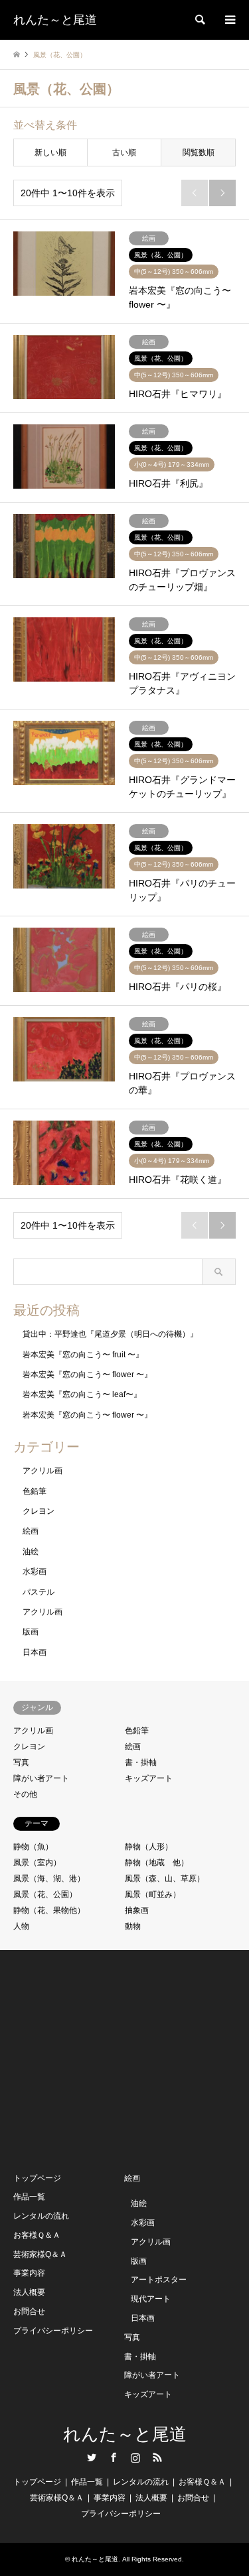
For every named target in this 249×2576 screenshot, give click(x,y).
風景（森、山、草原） (165, 1878)
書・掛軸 (141, 1762)
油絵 (31, 1552)
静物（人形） (149, 1847)
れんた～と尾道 (125, 2434)
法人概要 (29, 2292)
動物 (133, 1926)
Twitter (92, 2457)
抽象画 (137, 1910)
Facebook (114, 2457)
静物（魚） (33, 1847)
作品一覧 (29, 2197)
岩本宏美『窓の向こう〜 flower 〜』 (87, 1375)
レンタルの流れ (41, 2216)
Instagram (135, 2457)
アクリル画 (42, 1471)
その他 (25, 1794)
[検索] (199, 20)
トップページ (37, 2178)
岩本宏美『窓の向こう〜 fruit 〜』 (83, 1355)
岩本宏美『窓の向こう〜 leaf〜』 (82, 1394)
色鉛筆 (35, 1491)
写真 (21, 1762)
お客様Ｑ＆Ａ (37, 2235)
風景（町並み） (153, 1894)
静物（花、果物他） (49, 1910)
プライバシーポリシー (53, 2331)
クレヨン (39, 1511)
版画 (31, 1632)
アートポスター (159, 2280)
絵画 (31, 1531)
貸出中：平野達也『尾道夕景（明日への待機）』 (110, 1334)
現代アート (151, 2299)
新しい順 (50, 153)
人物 (21, 1926)
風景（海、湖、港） (49, 1878)
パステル (39, 1592)
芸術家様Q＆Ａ (40, 2254)
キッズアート (149, 1778)
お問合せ (29, 2311)
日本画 (35, 1652)
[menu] (229, 20)
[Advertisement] (113, 2059)
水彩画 (35, 1571)
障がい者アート (41, 1778)
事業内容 (29, 2273)
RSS (157, 2457)
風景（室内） (37, 1863)
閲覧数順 (199, 153)
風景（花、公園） (45, 1894)
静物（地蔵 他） (157, 1863)
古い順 (124, 153)
